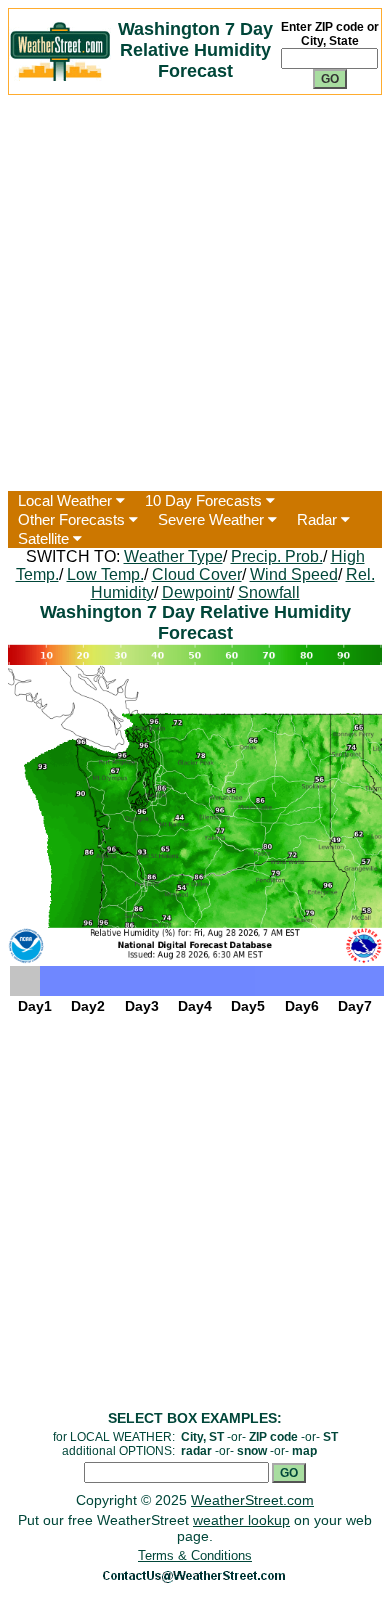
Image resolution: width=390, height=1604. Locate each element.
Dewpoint (196, 592)
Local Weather (67, 500)
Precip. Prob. (277, 556)
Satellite (45, 538)
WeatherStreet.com (252, 1500)
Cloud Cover (197, 574)
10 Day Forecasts (205, 500)
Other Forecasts (73, 519)
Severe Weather (213, 519)
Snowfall (269, 592)
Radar (319, 519)
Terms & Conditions (195, 1555)
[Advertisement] (195, 293)
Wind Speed (294, 574)
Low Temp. (105, 574)
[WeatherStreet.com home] (60, 75)
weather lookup (241, 1520)
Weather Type (173, 556)
